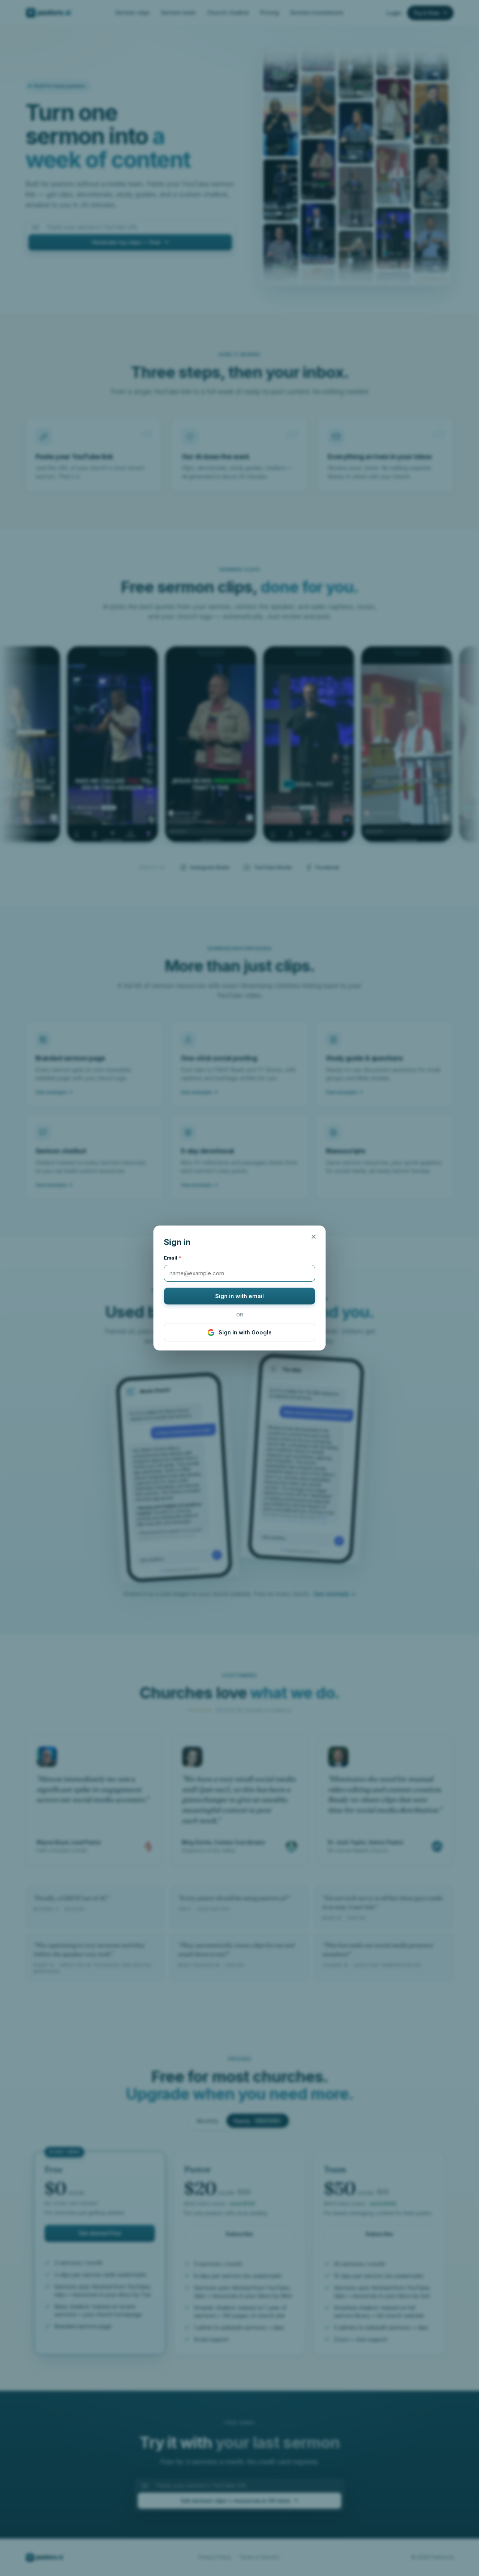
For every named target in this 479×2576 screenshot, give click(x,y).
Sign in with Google (245, 1332)
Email (173, 1258)
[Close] (314, 1237)
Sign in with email (239, 1296)
